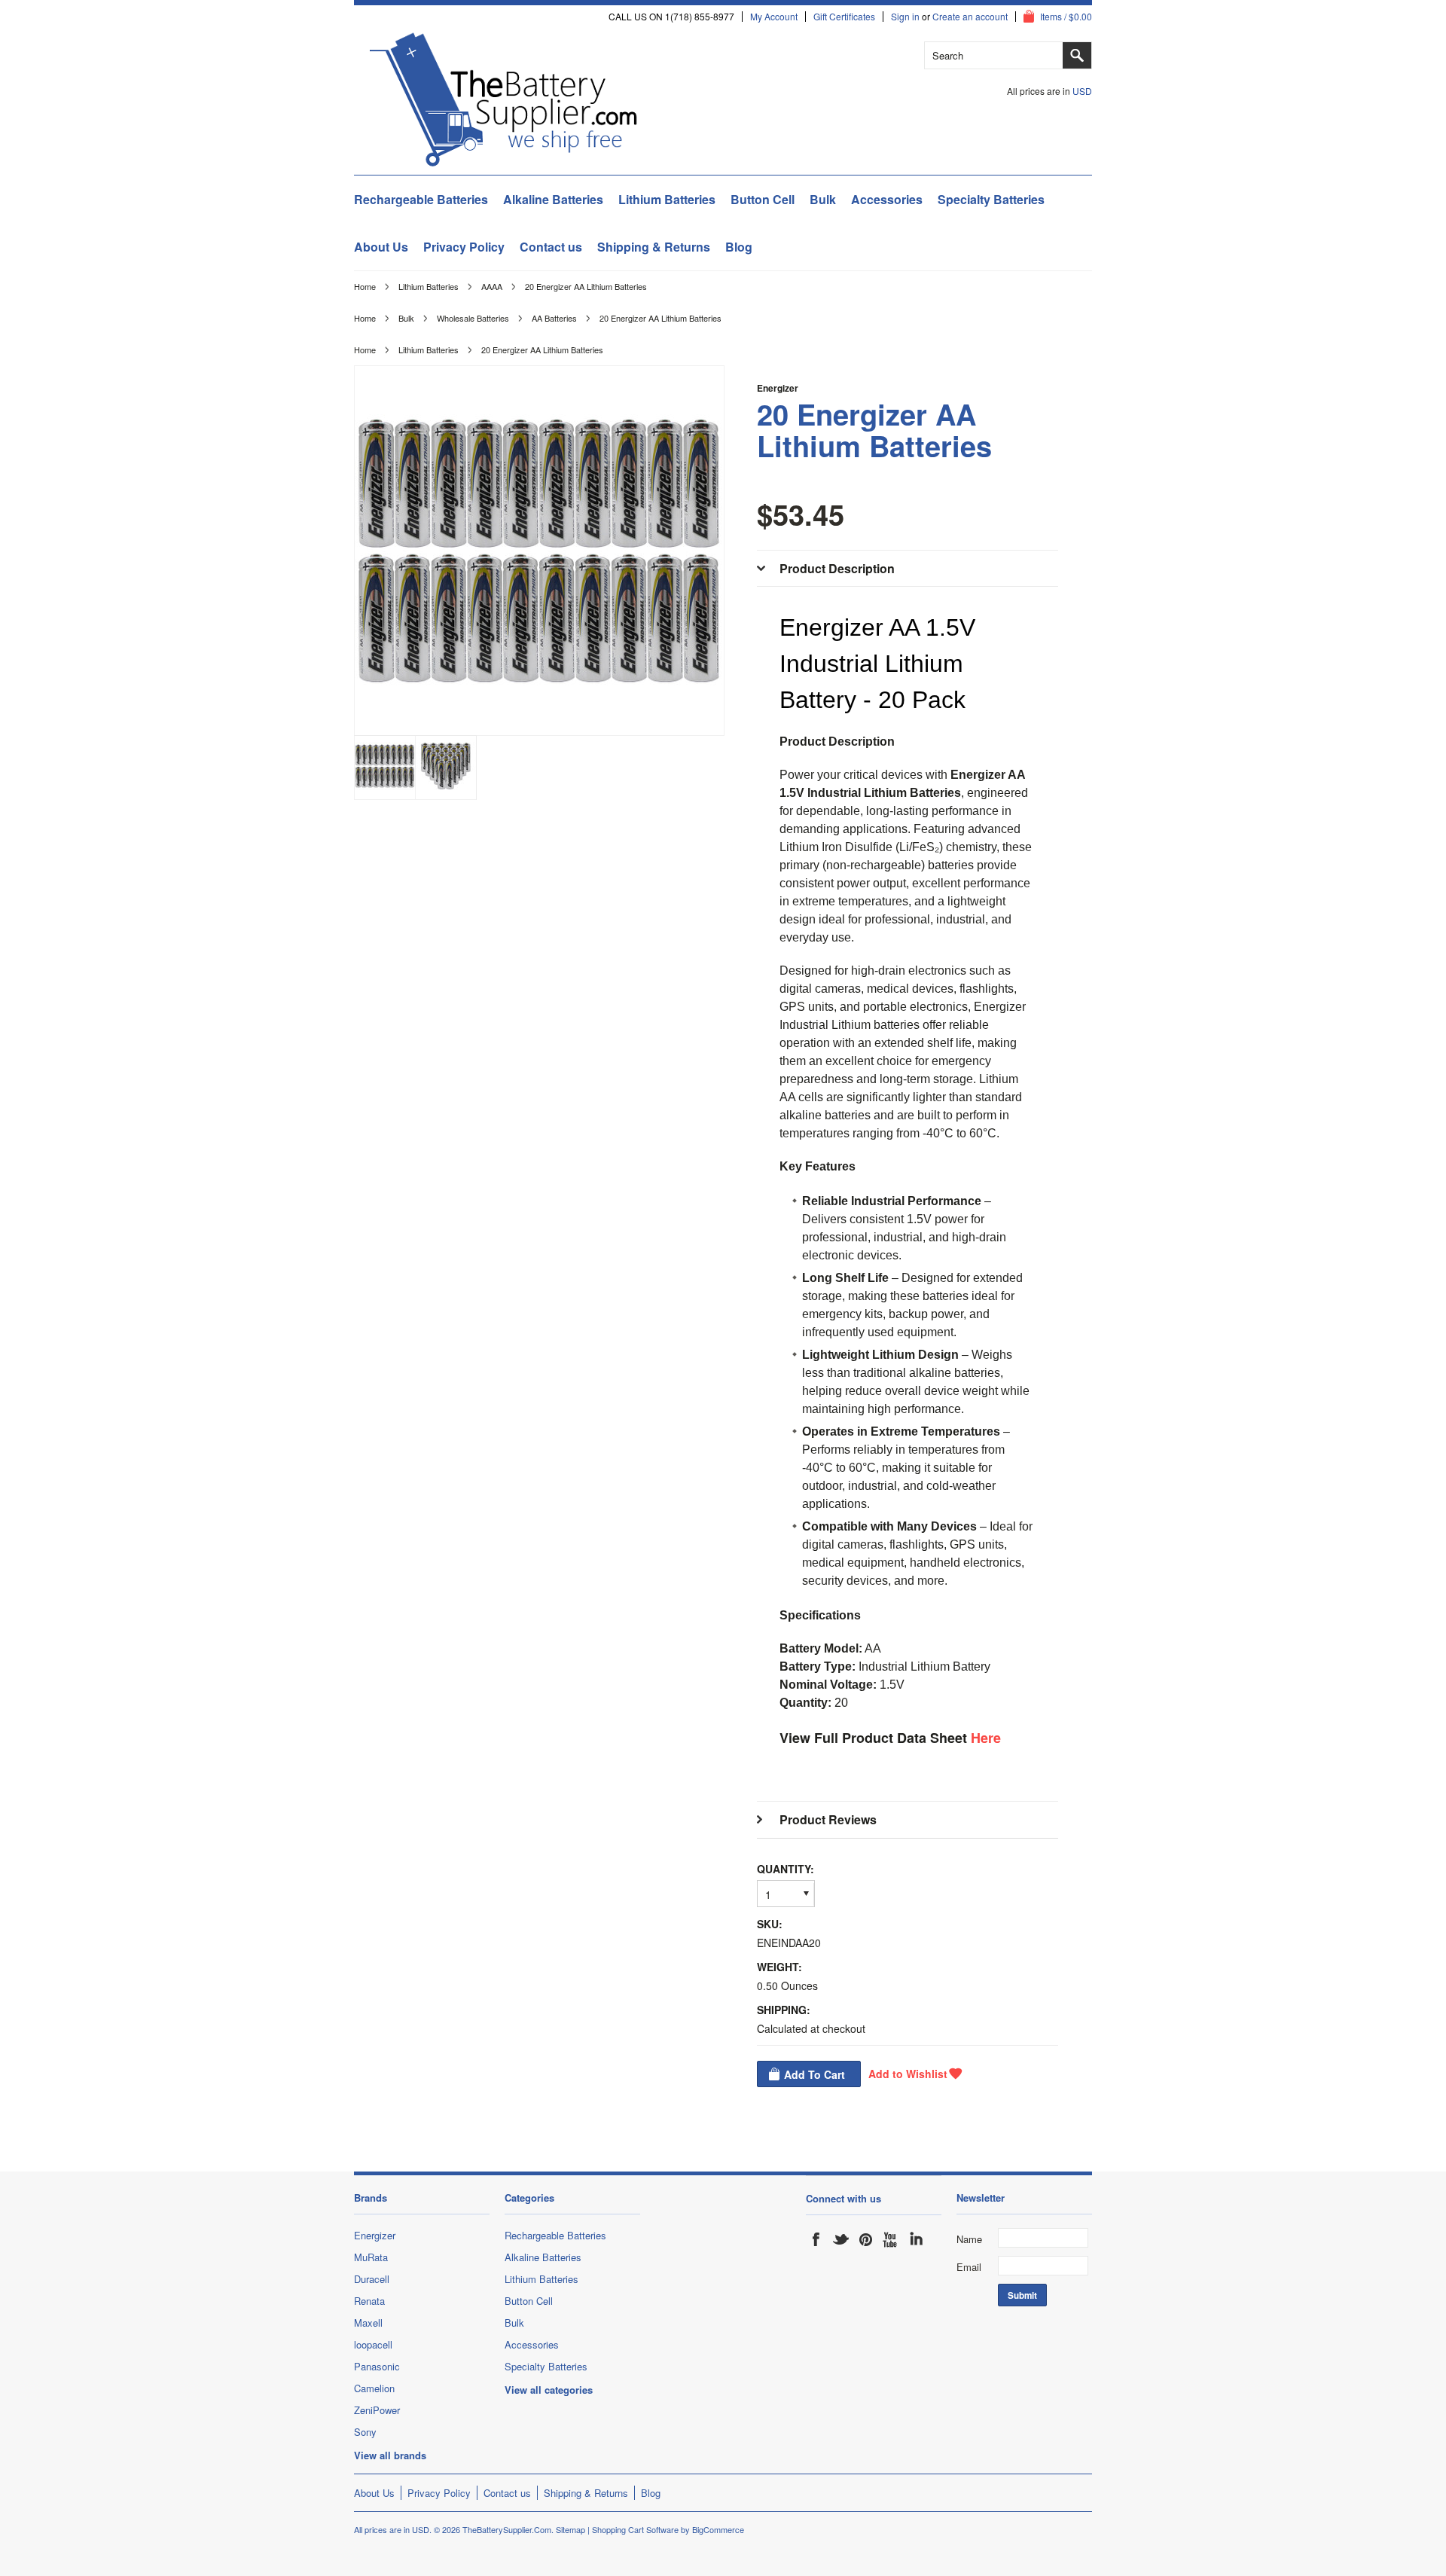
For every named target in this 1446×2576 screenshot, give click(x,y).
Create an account (970, 17)
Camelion (374, 2388)
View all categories (549, 2390)
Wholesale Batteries (473, 318)
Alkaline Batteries (553, 199)
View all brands (390, 2455)
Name (969, 2239)
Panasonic (377, 2366)
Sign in (905, 17)
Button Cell (763, 199)
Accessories (887, 199)
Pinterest (866, 2239)
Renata (369, 2301)
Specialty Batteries (991, 199)
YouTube (891, 2239)
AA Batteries (554, 318)
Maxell (368, 2323)
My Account (774, 17)
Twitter (841, 2239)
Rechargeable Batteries (421, 199)
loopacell (373, 2344)
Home (365, 286)
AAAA (492, 286)
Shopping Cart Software (635, 2529)
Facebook (816, 2239)
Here (986, 1738)
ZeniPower (377, 2410)
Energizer (778, 388)
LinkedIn (916, 2239)
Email (969, 2267)
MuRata (371, 2257)
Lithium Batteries (667, 199)
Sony (365, 2432)
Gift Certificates (844, 17)
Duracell (372, 2279)
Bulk (823, 199)
